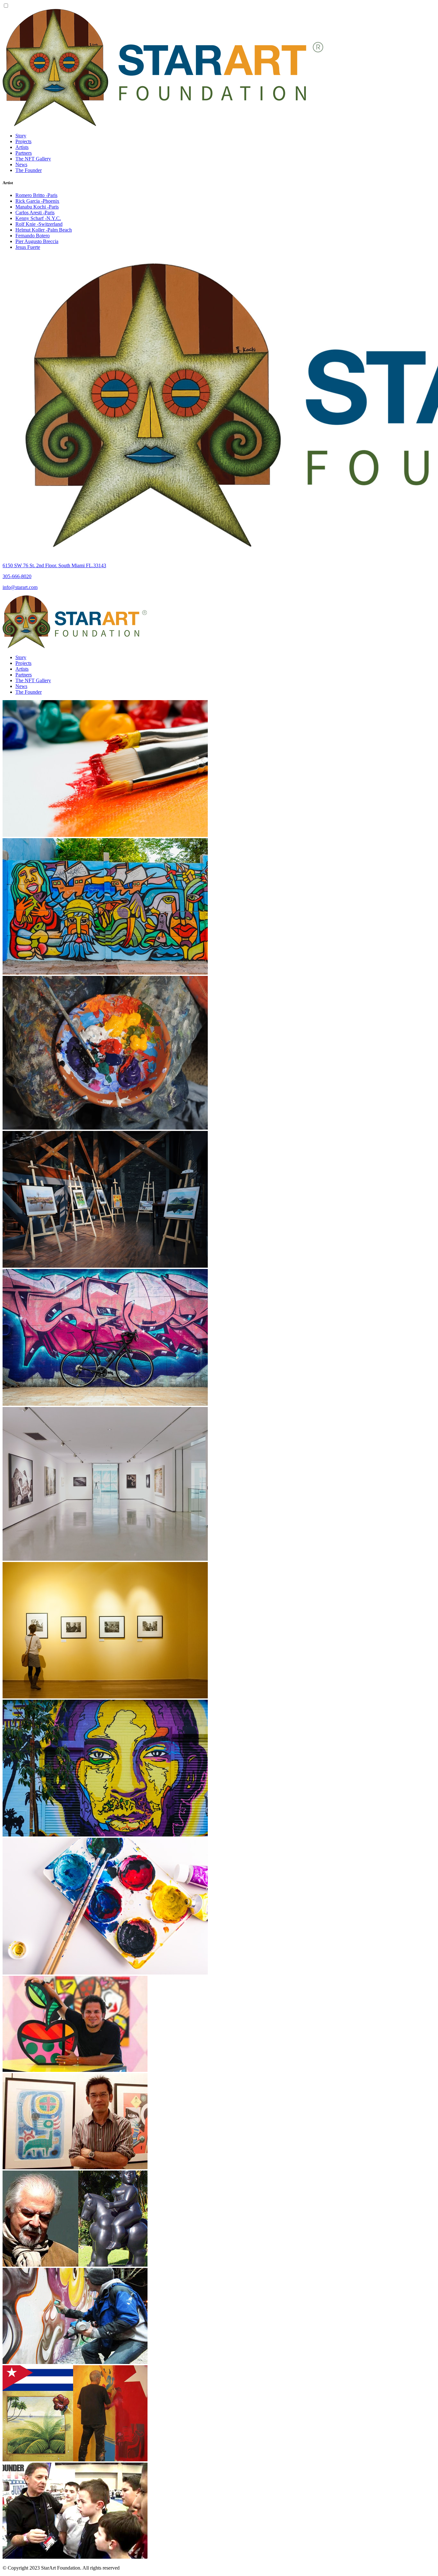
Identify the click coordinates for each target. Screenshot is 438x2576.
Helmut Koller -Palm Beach (44, 230)
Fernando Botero (33, 236)
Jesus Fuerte (28, 247)
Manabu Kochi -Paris (37, 207)
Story (21, 136)
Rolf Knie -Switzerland (39, 224)
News (21, 164)
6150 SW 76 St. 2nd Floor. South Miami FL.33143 (54, 565)
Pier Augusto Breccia (37, 241)
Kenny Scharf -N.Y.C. (38, 218)
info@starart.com (20, 587)
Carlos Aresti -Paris (35, 213)
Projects (23, 141)
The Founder (29, 170)
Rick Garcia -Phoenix (37, 201)
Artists (22, 147)
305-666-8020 (17, 576)
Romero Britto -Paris (36, 195)
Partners (24, 153)
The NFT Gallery (33, 159)
